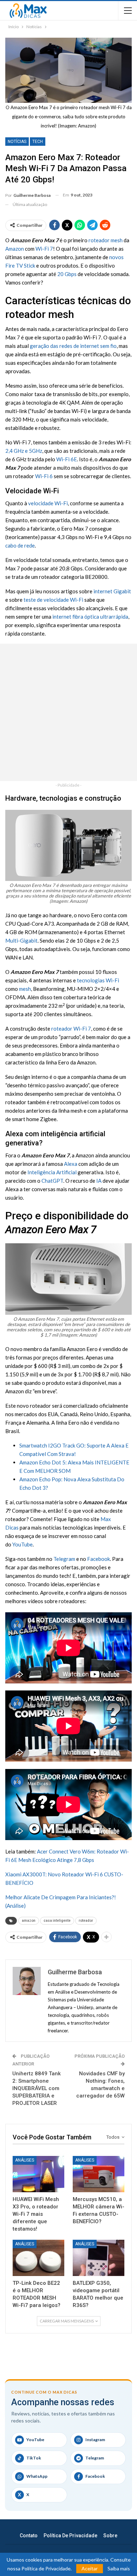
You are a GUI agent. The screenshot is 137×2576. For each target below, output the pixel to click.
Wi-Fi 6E (67, 459)
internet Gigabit (112, 591)
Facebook (99, 1559)
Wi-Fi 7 (44, 249)
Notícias (17, 142)
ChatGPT (52, 1181)
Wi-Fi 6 (44, 476)
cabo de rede (20, 545)
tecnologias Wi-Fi (98, 980)
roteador (86, 1921)
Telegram (64, 1559)
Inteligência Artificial (52, 1172)
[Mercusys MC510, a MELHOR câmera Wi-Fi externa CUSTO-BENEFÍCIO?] (99, 2174)
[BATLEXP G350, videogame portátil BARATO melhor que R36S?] (99, 2258)
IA (99, 1181)
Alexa (71, 1164)
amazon (29, 1921)
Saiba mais (119, 2569)
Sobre (110, 2536)
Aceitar (90, 2568)
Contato (29, 2536)
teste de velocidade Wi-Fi (53, 600)
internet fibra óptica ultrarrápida (90, 617)
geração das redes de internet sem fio (73, 346)
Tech (38, 142)
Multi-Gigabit (21, 940)
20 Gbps (67, 274)
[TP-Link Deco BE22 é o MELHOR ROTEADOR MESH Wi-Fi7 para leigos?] (38, 2258)
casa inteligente (57, 1921)
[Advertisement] (68, 712)
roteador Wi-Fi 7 (71, 1028)
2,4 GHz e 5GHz (24, 451)
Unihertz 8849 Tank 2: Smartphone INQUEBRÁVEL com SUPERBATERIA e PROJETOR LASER (37, 2088)
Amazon (15, 249)
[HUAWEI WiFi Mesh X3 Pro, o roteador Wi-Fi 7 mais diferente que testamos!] (38, 2174)
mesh (25, 989)
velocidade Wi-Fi (48, 503)
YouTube (22, 1544)
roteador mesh (106, 240)
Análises (25, 2160)
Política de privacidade (70, 2536)
